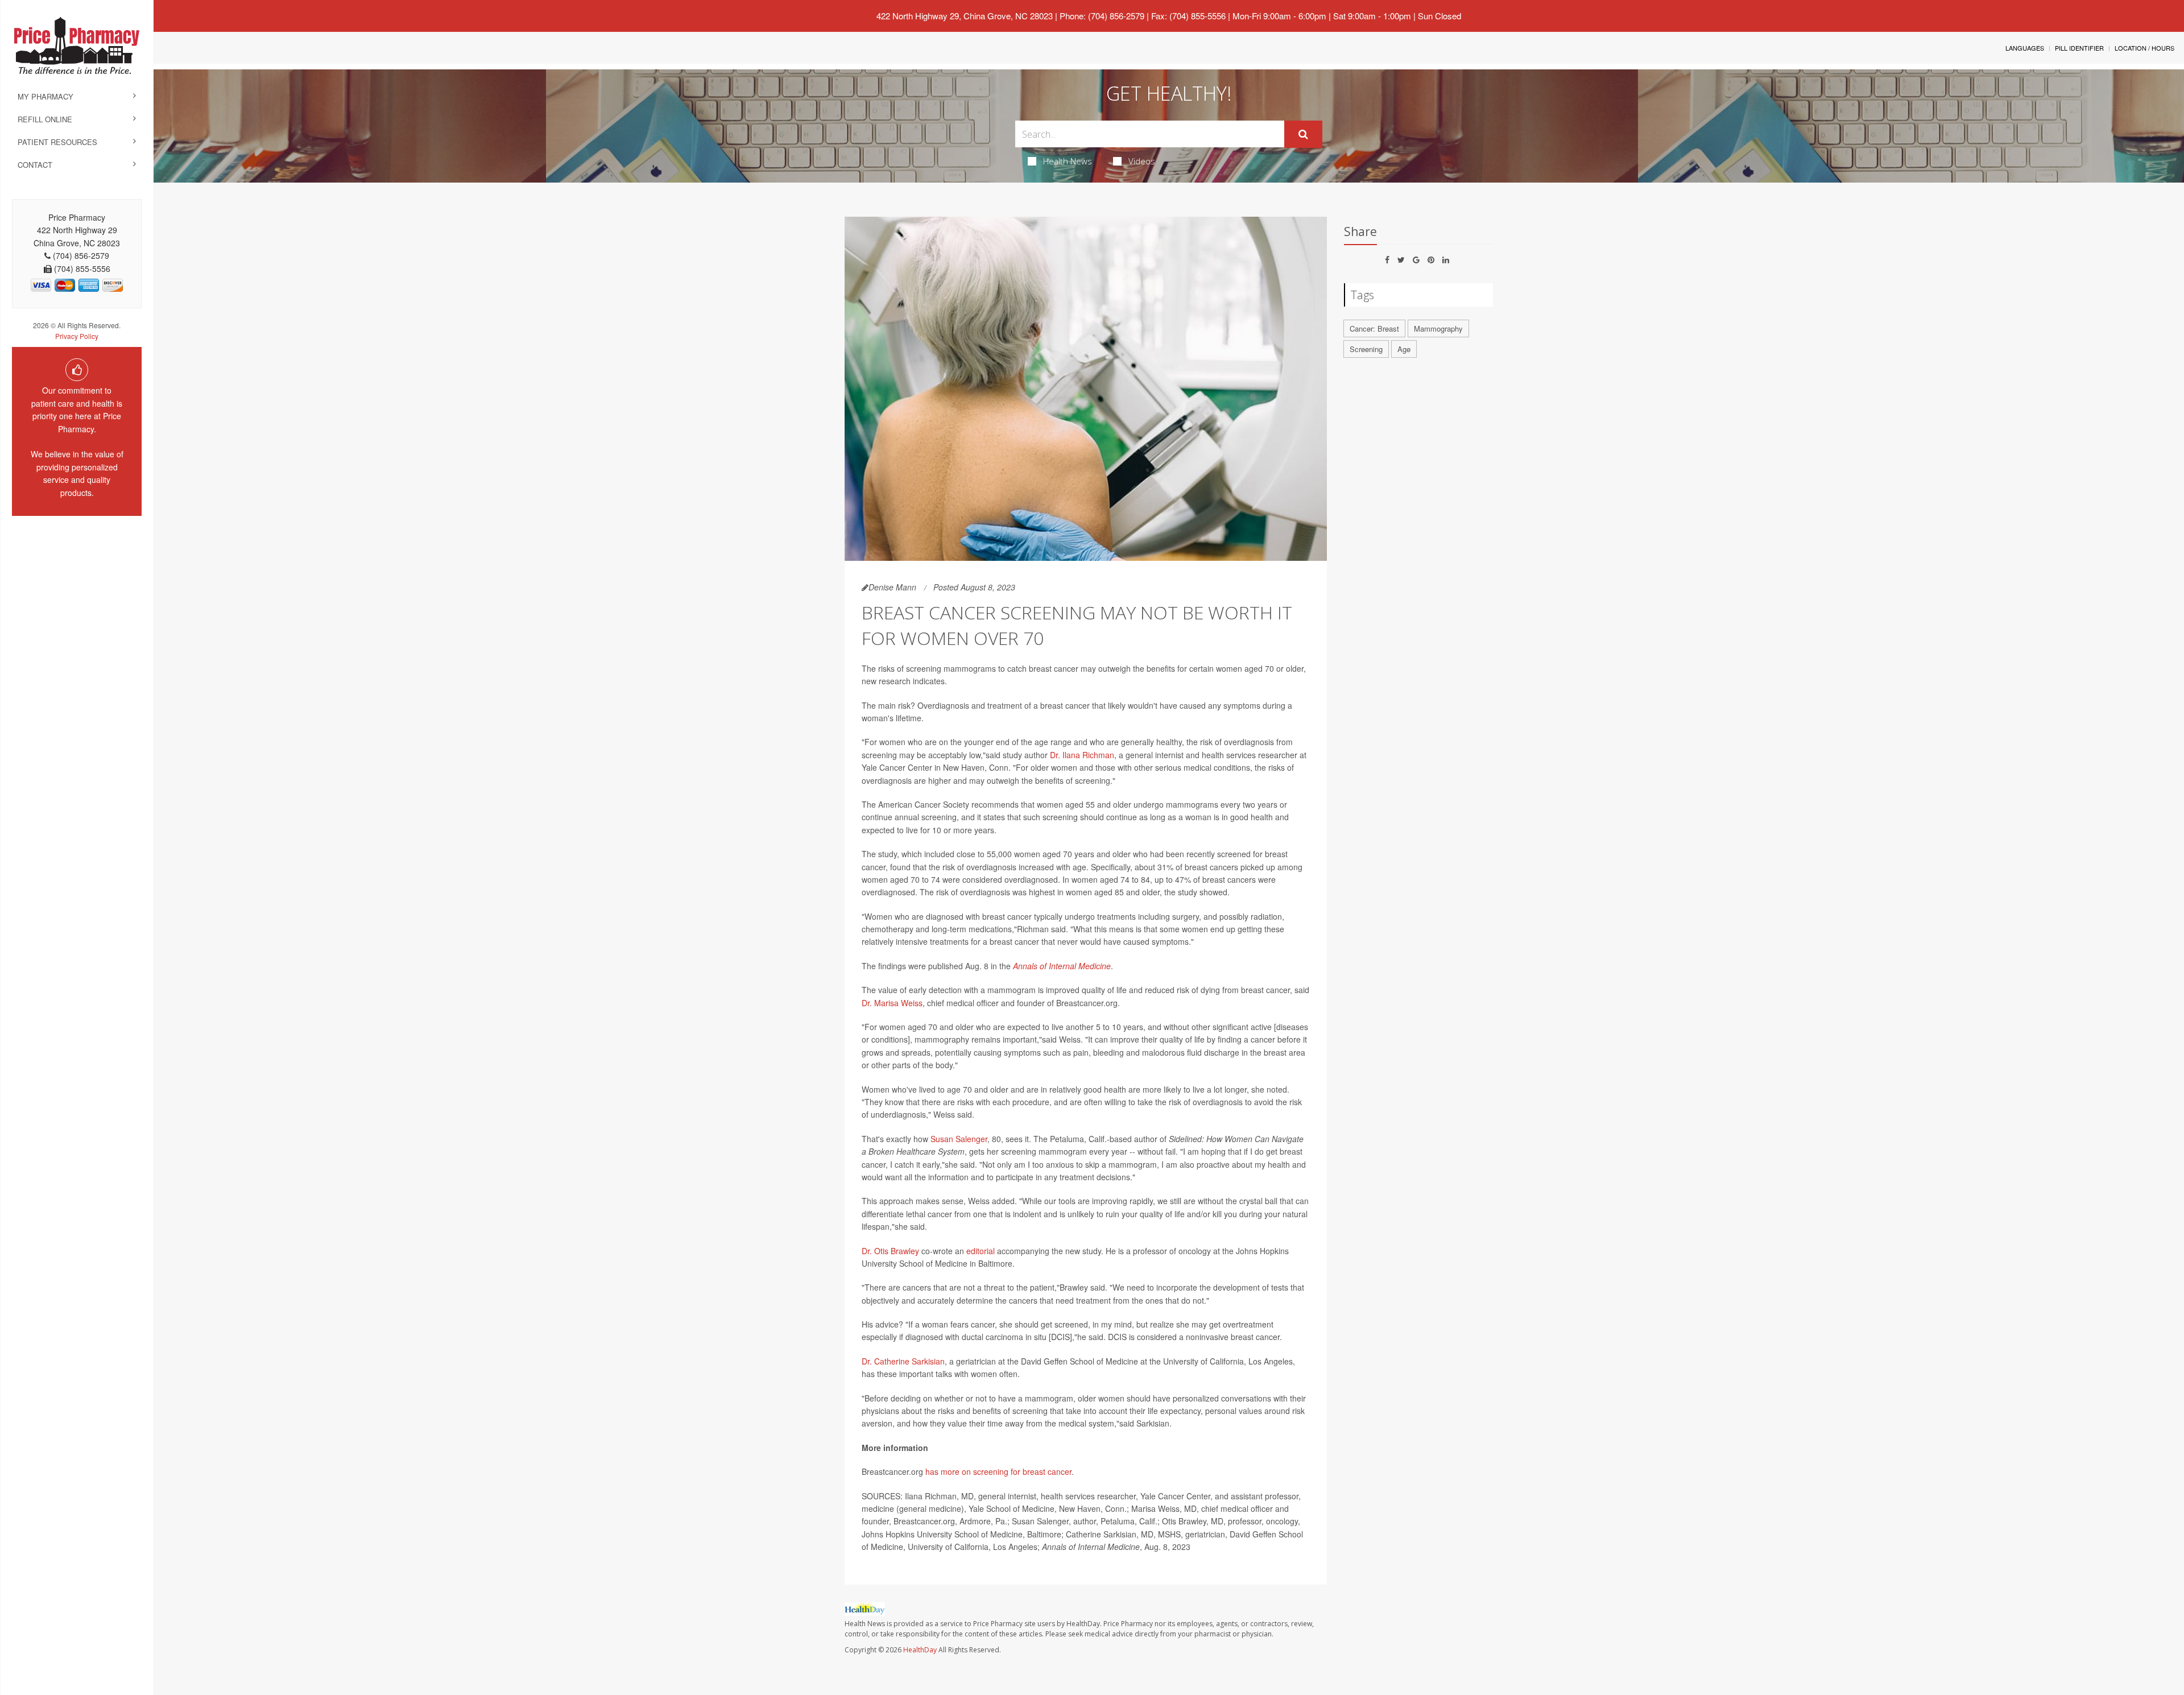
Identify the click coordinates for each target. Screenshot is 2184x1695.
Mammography (1438, 328)
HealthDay (920, 1650)
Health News (1068, 161)
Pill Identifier (2079, 48)
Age (1404, 349)
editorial (981, 1251)
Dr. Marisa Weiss (892, 1003)
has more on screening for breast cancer (998, 1471)
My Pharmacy (45, 96)
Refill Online (45, 119)
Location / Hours (2144, 48)
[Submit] (1303, 134)
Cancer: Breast (1374, 328)
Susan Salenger (959, 1139)
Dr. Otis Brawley (890, 1251)
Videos (1142, 161)
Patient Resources (57, 142)
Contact (35, 165)
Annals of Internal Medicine (1062, 966)
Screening (1366, 349)
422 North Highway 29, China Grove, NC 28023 (965, 16)
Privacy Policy (77, 336)
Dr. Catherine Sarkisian (903, 1361)
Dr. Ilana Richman (1082, 755)
